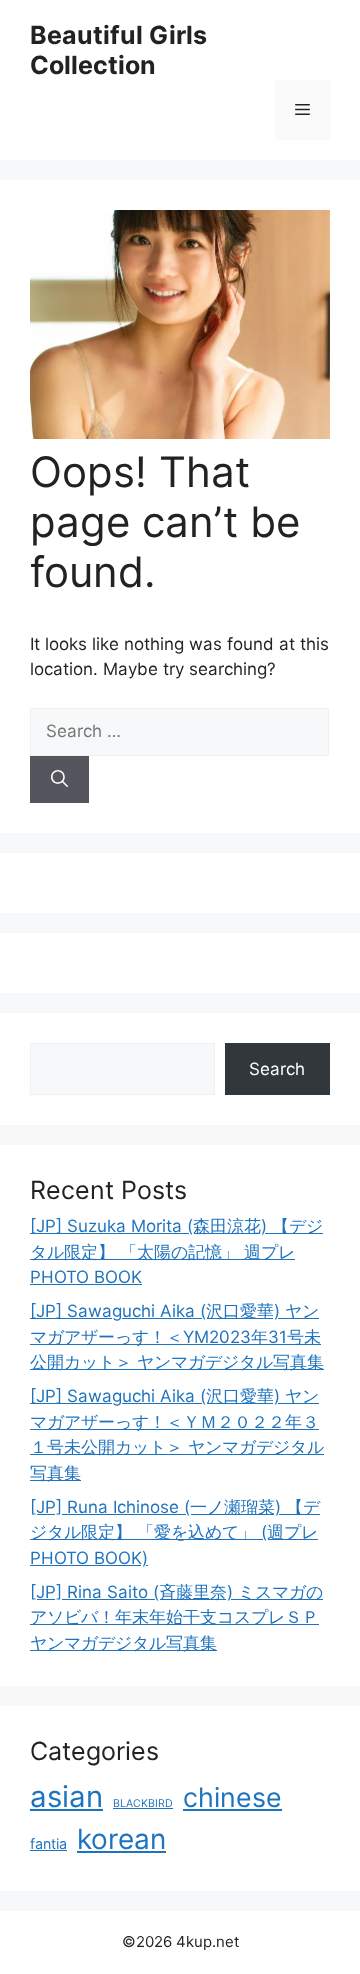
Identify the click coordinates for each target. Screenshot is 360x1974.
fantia (48, 1843)
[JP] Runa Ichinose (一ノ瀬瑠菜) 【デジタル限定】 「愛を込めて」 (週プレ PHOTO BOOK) (175, 1532)
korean (121, 1839)
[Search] (59, 780)
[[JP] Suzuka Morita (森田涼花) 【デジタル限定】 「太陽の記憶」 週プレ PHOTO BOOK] (180, 433)
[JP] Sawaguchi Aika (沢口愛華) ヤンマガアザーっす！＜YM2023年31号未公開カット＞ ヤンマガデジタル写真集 (177, 1336)
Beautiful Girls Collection (118, 50)
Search (277, 1069)
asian (66, 1796)
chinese (232, 1797)
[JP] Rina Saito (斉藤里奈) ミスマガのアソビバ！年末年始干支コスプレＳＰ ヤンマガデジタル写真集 (176, 1617)
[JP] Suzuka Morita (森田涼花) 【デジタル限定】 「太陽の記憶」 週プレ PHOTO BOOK (176, 1251)
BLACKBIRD (143, 1803)
